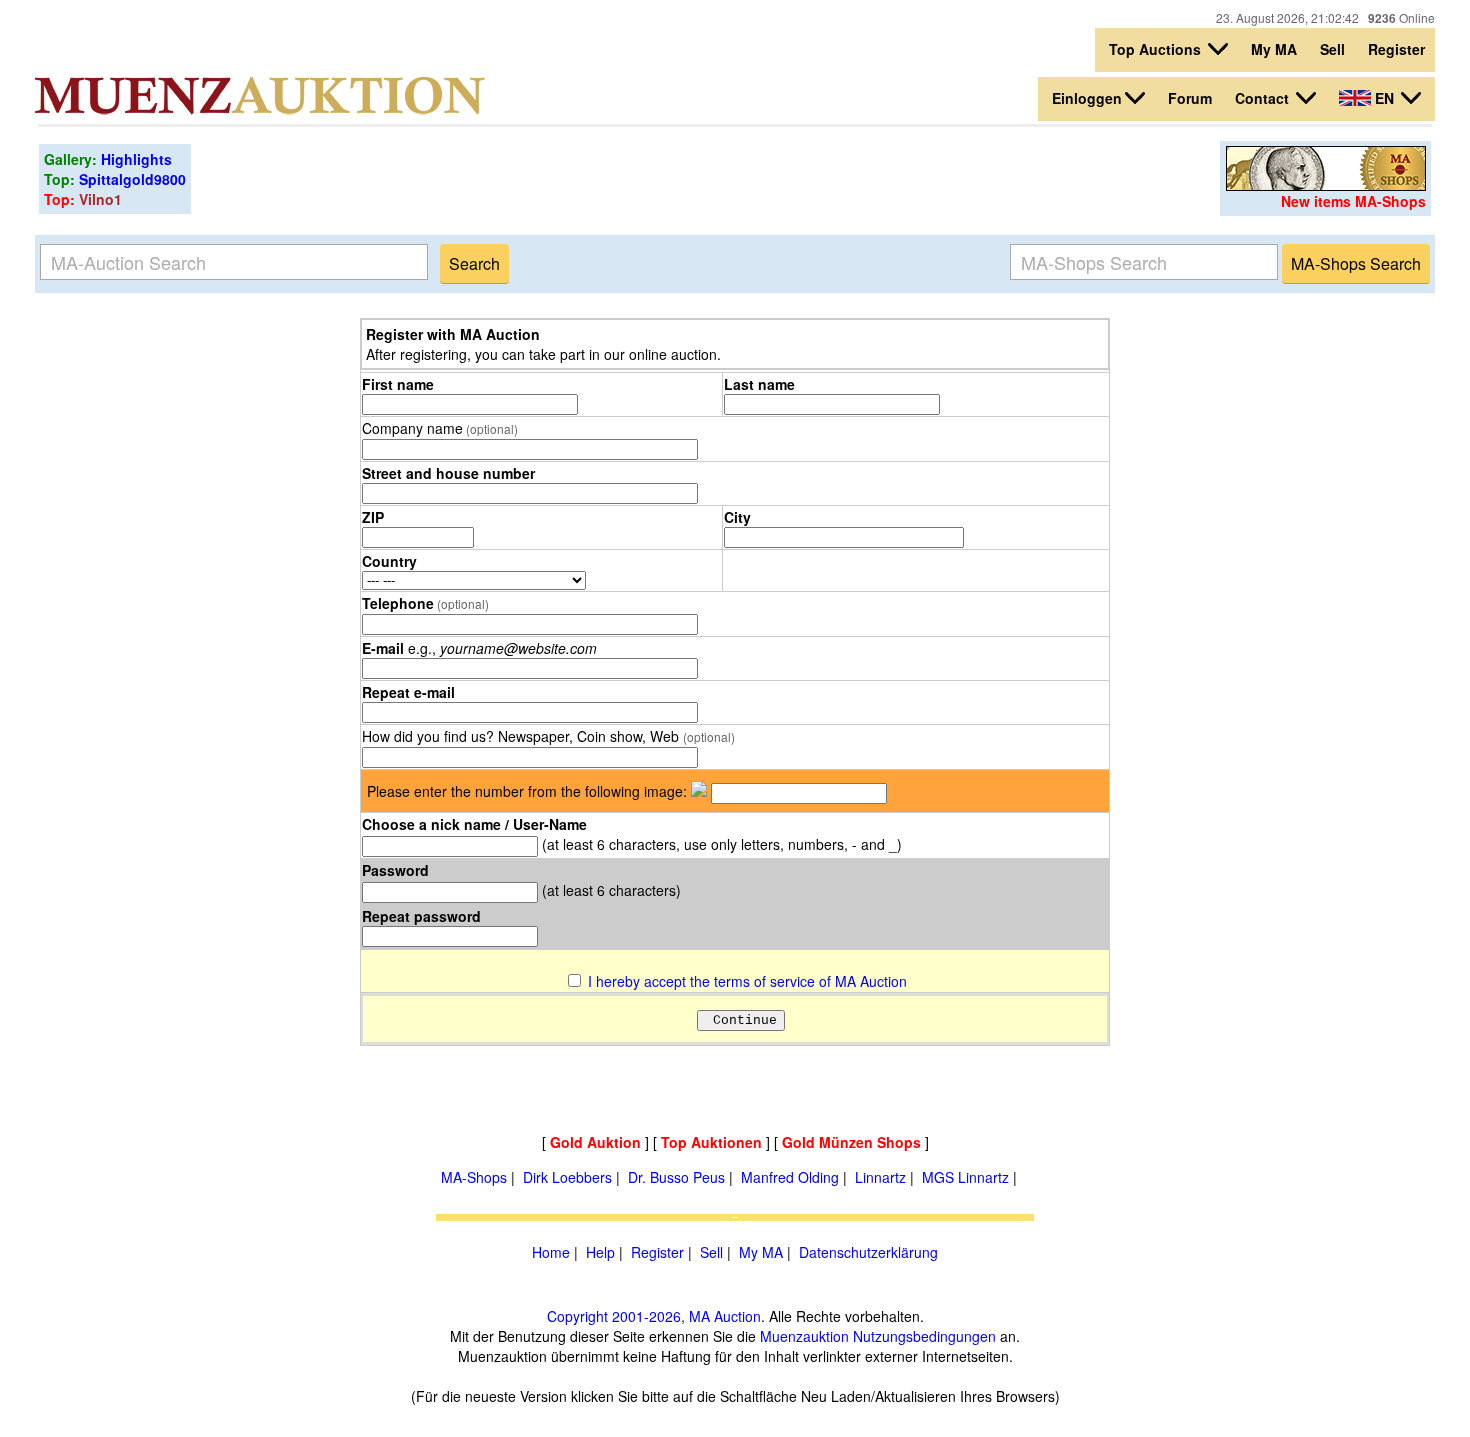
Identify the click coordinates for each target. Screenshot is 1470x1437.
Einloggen (1087, 98)
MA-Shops (474, 1177)
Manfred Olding (790, 1177)
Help (600, 1252)
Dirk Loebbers (567, 1177)
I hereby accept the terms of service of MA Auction (747, 981)
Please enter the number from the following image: (527, 791)
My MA (1274, 49)
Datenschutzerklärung (868, 1252)
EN (1384, 98)
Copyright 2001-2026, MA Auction (654, 1316)
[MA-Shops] (1326, 185)
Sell (1332, 49)
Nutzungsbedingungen (924, 1336)
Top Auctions (1157, 49)
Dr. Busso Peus (676, 1177)
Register (1396, 49)
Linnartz (880, 1177)
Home (551, 1252)
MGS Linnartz (965, 1177)
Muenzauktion (804, 1336)
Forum (1190, 98)
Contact (1264, 98)
